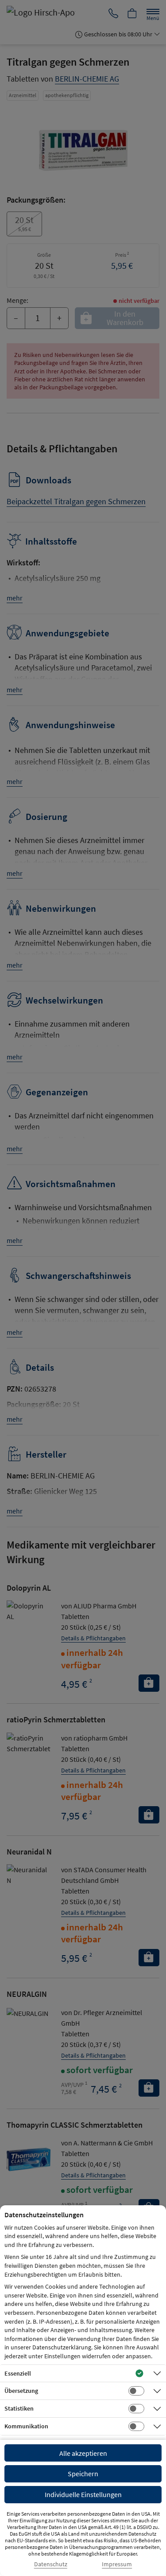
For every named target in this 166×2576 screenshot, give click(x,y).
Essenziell (18, 2373)
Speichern (83, 2474)
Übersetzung (21, 2391)
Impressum (117, 2564)
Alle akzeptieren (83, 2453)
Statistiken (19, 2408)
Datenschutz (51, 2564)
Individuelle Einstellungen (83, 2494)
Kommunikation (26, 2426)
